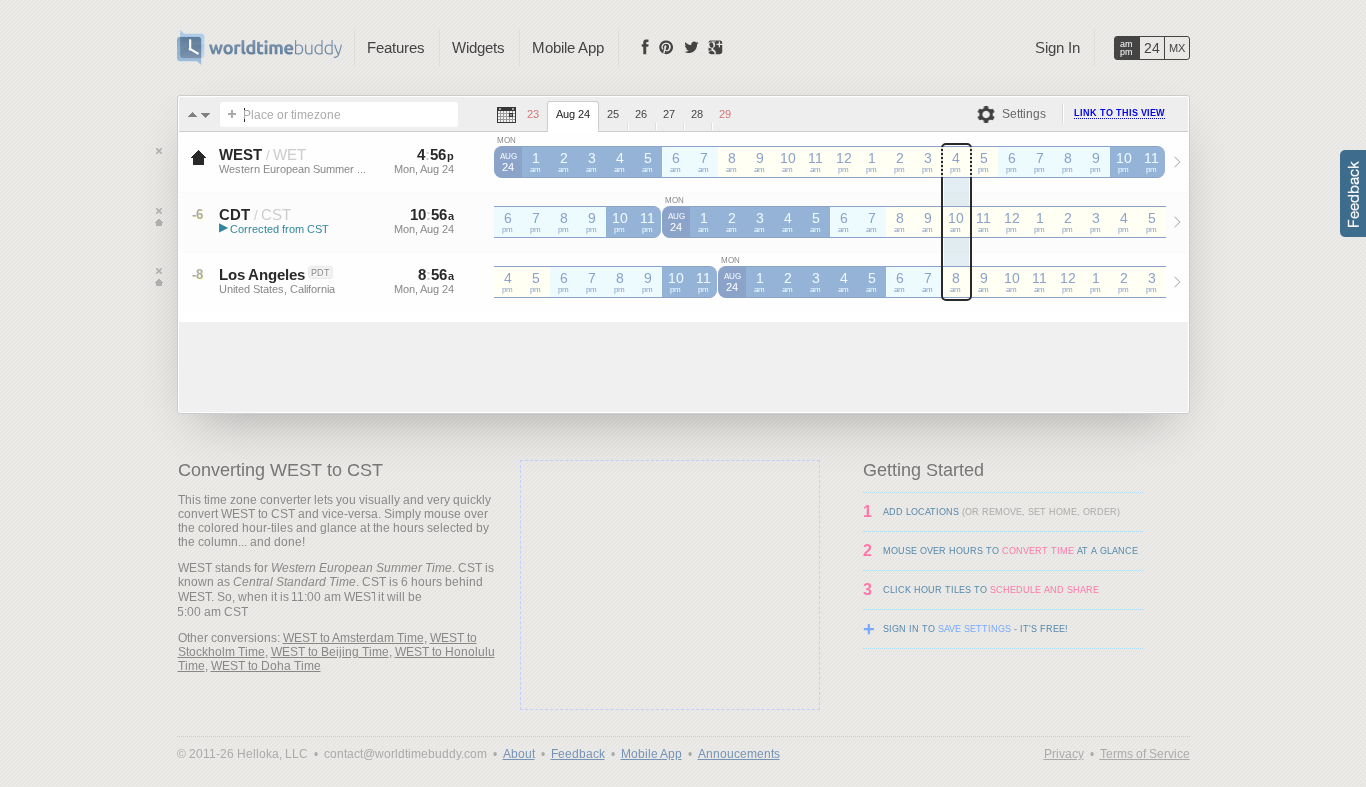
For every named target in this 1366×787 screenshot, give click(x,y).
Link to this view (1119, 113)
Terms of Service (1145, 754)
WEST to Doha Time (266, 666)
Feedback (578, 754)
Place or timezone (292, 115)
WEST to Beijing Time (330, 652)
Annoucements (739, 754)
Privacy (1064, 754)
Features (396, 47)
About (519, 754)
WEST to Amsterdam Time (353, 638)
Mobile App (568, 47)
